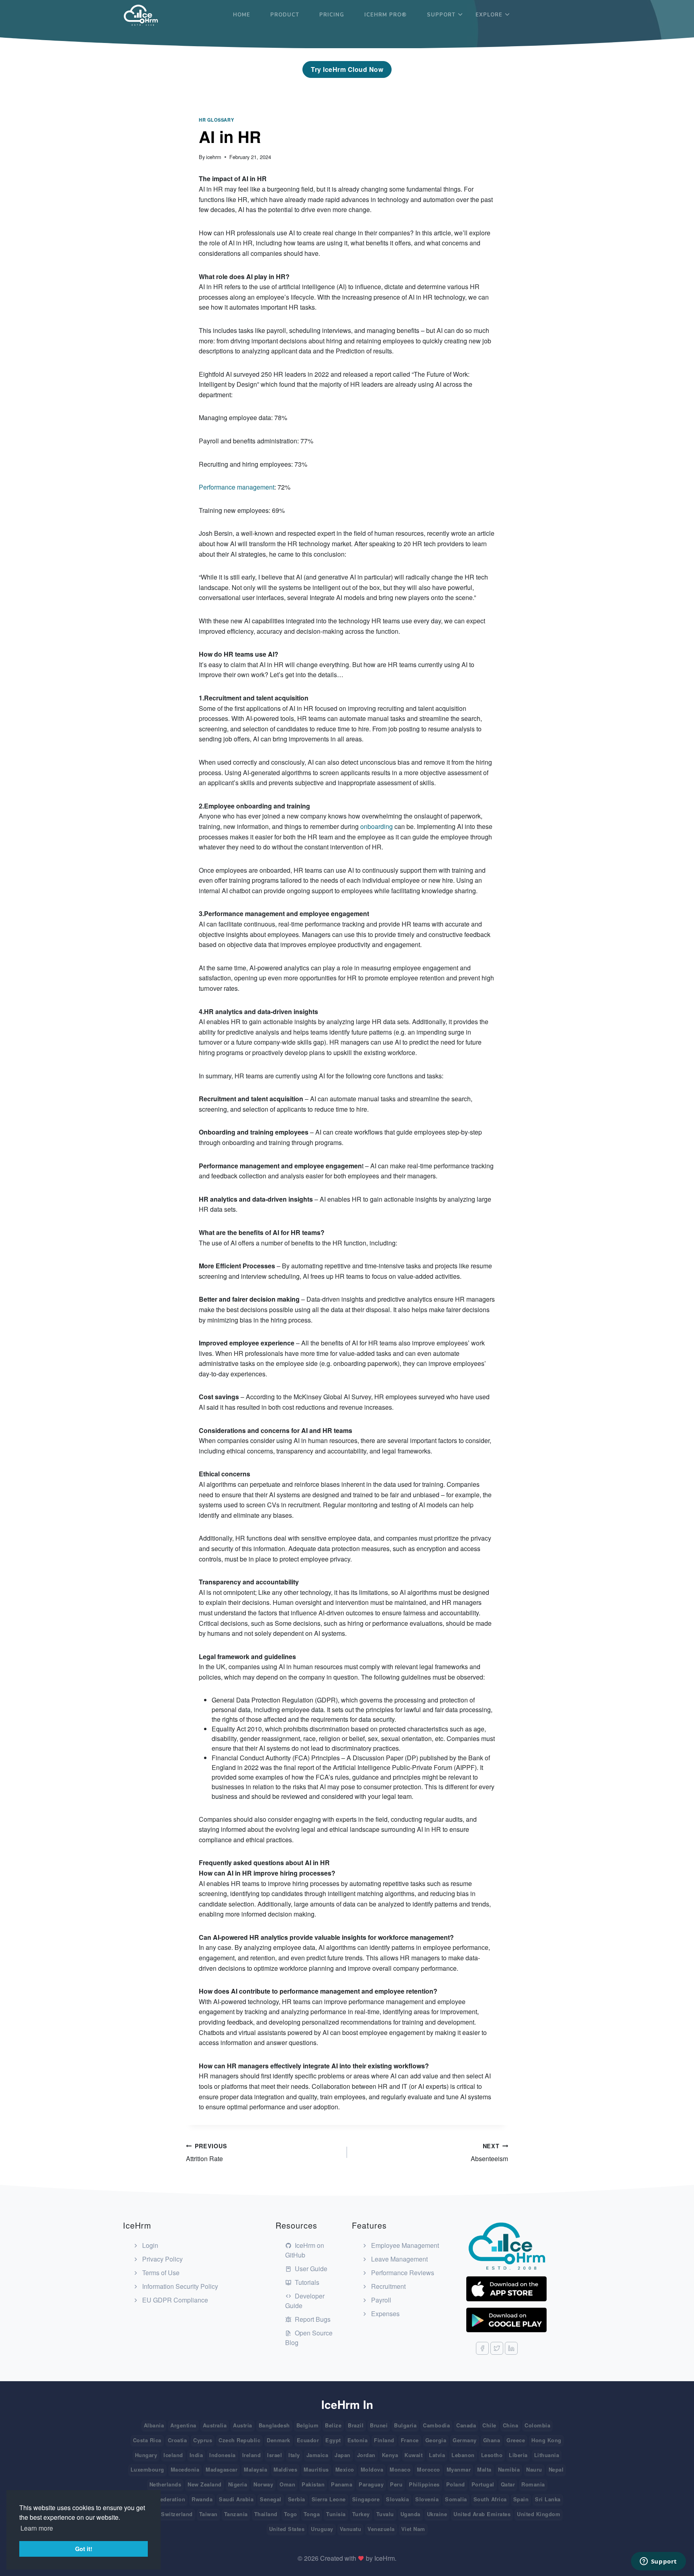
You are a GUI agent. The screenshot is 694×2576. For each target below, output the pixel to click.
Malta (484, 2469)
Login (149, 2245)
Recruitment (388, 2286)
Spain (521, 2499)
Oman (287, 2484)
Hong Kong (546, 2440)
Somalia (456, 2499)
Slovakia (397, 2499)
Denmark (279, 2440)
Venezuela (381, 2529)
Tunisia (336, 2514)
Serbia (297, 2499)
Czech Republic (239, 2440)
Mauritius (316, 2469)
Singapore (366, 2499)
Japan (343, 2455)
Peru (396, 2484)
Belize (333, 2425)
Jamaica (317, 2455)
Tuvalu (385, 2514)
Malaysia (255, 2469)
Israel (275, 2455)
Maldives (285, 2469)
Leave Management (399, 2259)
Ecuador (308, 2440)
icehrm (214, 157)
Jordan (366, 2455)
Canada (466, 2425)
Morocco (429, 2469)
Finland (384, 2440)
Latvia (437, 2455)
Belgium (308, 2425)
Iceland (173, 2455)
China (511, 2425)
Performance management (237, 487)
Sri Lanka (548, 2499)
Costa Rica (147, 2440)
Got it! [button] (84, 2549)
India (196, 2455)
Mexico (345, 2469)
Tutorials (306, 2282)
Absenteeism (489, 2152)
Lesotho (492, 2455)
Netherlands (165, 2484)
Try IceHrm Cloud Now (347, 69)
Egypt (333, 2440)
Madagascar (221, 2469)
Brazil (356, 2425)
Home (242, 15)
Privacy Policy (162, 2259)
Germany (465, 2440)
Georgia (436, 2440)
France (410, 2440)
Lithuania (547, 2455)
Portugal (483, 2484)
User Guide (310, 2269)
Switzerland (177, 2514)
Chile (489, 2425)
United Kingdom (539, 2514)
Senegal (271, 2499)
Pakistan (313, 2484)
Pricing (332, 15)
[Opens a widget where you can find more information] (658, 2562)
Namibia (509, 2469)
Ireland (252, 2455)
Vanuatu (351, 2529)
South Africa (490, 2499)
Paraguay (371, 2484)
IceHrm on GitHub (305, 2250)
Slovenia (427, 2499)
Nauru (534, 2469)
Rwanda (202, 2499)
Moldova (372, 2469)
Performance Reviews (402, 2273)
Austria (243, 2425)
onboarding (376, 826)
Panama (342, 2484)
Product (285, 15)
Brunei (379, 2425)
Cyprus (203, 2440)
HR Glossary (216, 120)
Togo (291, 2514)
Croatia (178, 2440)
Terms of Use (160, 2273)
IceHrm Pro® (386, 15)
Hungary (146, 2455)
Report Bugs (312, 2319)
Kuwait (413, 2455)
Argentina (183, 2425)
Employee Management (404, 2245)
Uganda (410, 2514)
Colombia (537, 2425)
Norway (263, 2484)
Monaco (400, 2469)
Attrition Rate (206, 2152)
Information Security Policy (179, 2286)
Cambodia (436, 2425)
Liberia (518, 2455)
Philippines (424, 2484)
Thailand (266, 2514)
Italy (294, 2455)
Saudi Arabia (236, 2499)
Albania (154, 2425)
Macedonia (185, 2469)
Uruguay (322, 2529)
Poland (456, 2484)
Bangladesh (274, 2425)
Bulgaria (405, 2425)
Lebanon (463, 2455)
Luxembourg (147, 2469)
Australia (215, 2425)
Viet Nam (413, 2529)
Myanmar (459, 2469)
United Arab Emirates (482, 2514)
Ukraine (437, 2514)
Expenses (385, 2314)
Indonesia (222, 2455)
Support (441, 15)
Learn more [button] (37, 2528)
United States (287, 2529)
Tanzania (236, 2514)
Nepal (556, 2469)
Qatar (508, 2484)
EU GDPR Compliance (174, 2300)
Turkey (361, 2514)
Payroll (380, 2300)
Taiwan (208, 2514)
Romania (533, 2484)
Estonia (358, 2440)
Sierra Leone (329, 2499)
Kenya (390, 2455)
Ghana (492, 2440)
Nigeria (238, 2484)
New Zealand (205, 2484)
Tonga (312, 2514)
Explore (489, 15)
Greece (516, 2440)
